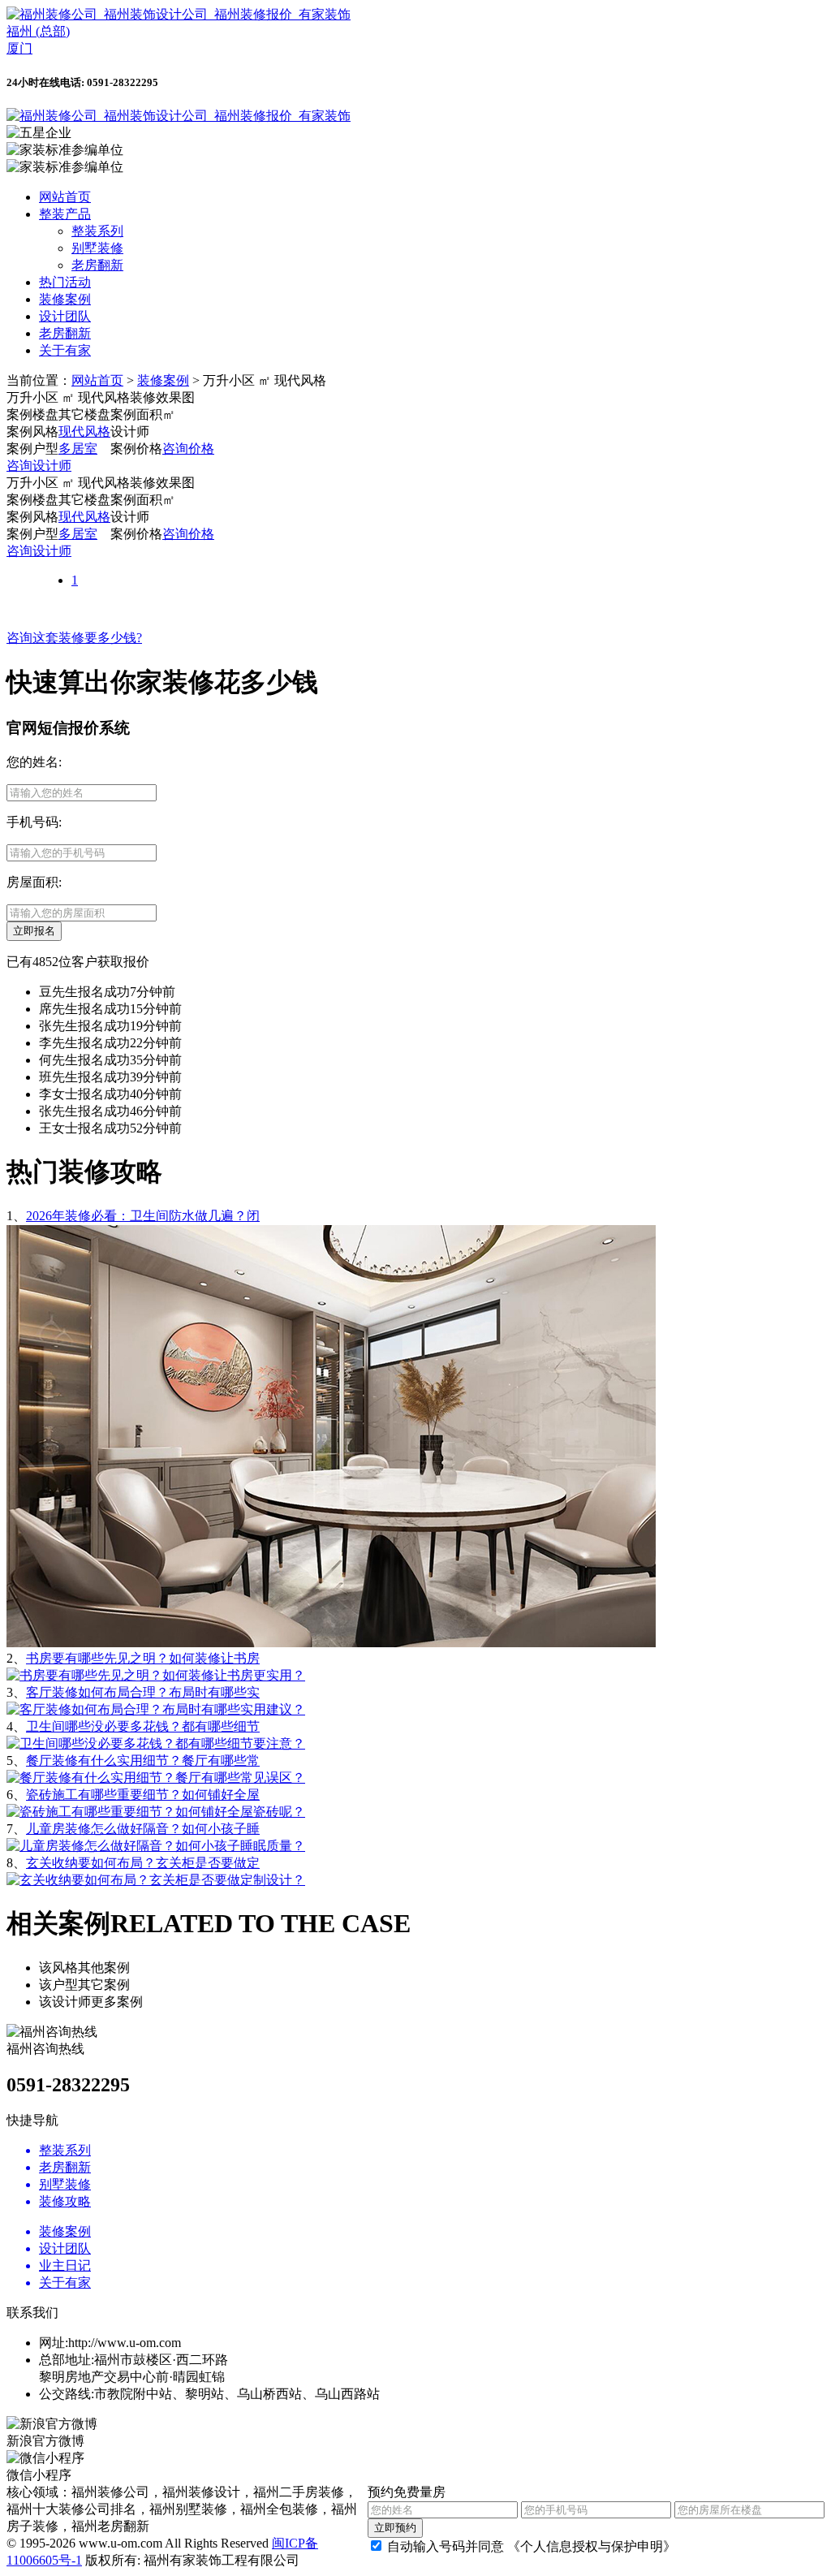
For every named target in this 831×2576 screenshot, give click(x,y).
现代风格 (84, 431)
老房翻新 (97, 265)
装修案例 (65, 299)
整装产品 (65, 214)
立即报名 (34, 931)
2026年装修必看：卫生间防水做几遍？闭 (143, 1216)
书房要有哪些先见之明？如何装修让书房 (143, 1658)
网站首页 (65, 197)
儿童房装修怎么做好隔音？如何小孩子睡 (143, 1829)
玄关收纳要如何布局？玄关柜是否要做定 (143, 1863)
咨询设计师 (39, 466)
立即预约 (395, 2528)
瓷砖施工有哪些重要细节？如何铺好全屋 (143, 1795)
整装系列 (97, 231)
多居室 (78, 449)
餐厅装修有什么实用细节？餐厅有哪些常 (143, 1760)
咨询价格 (188, 449)
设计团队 (65, 316)
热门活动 (65, 282)
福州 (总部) (38, 31)
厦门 (19, 48)
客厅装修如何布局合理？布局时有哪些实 (143, 1692)
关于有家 (65, 350)
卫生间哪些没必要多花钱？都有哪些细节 (143, 1726)
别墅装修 (97, 248)
